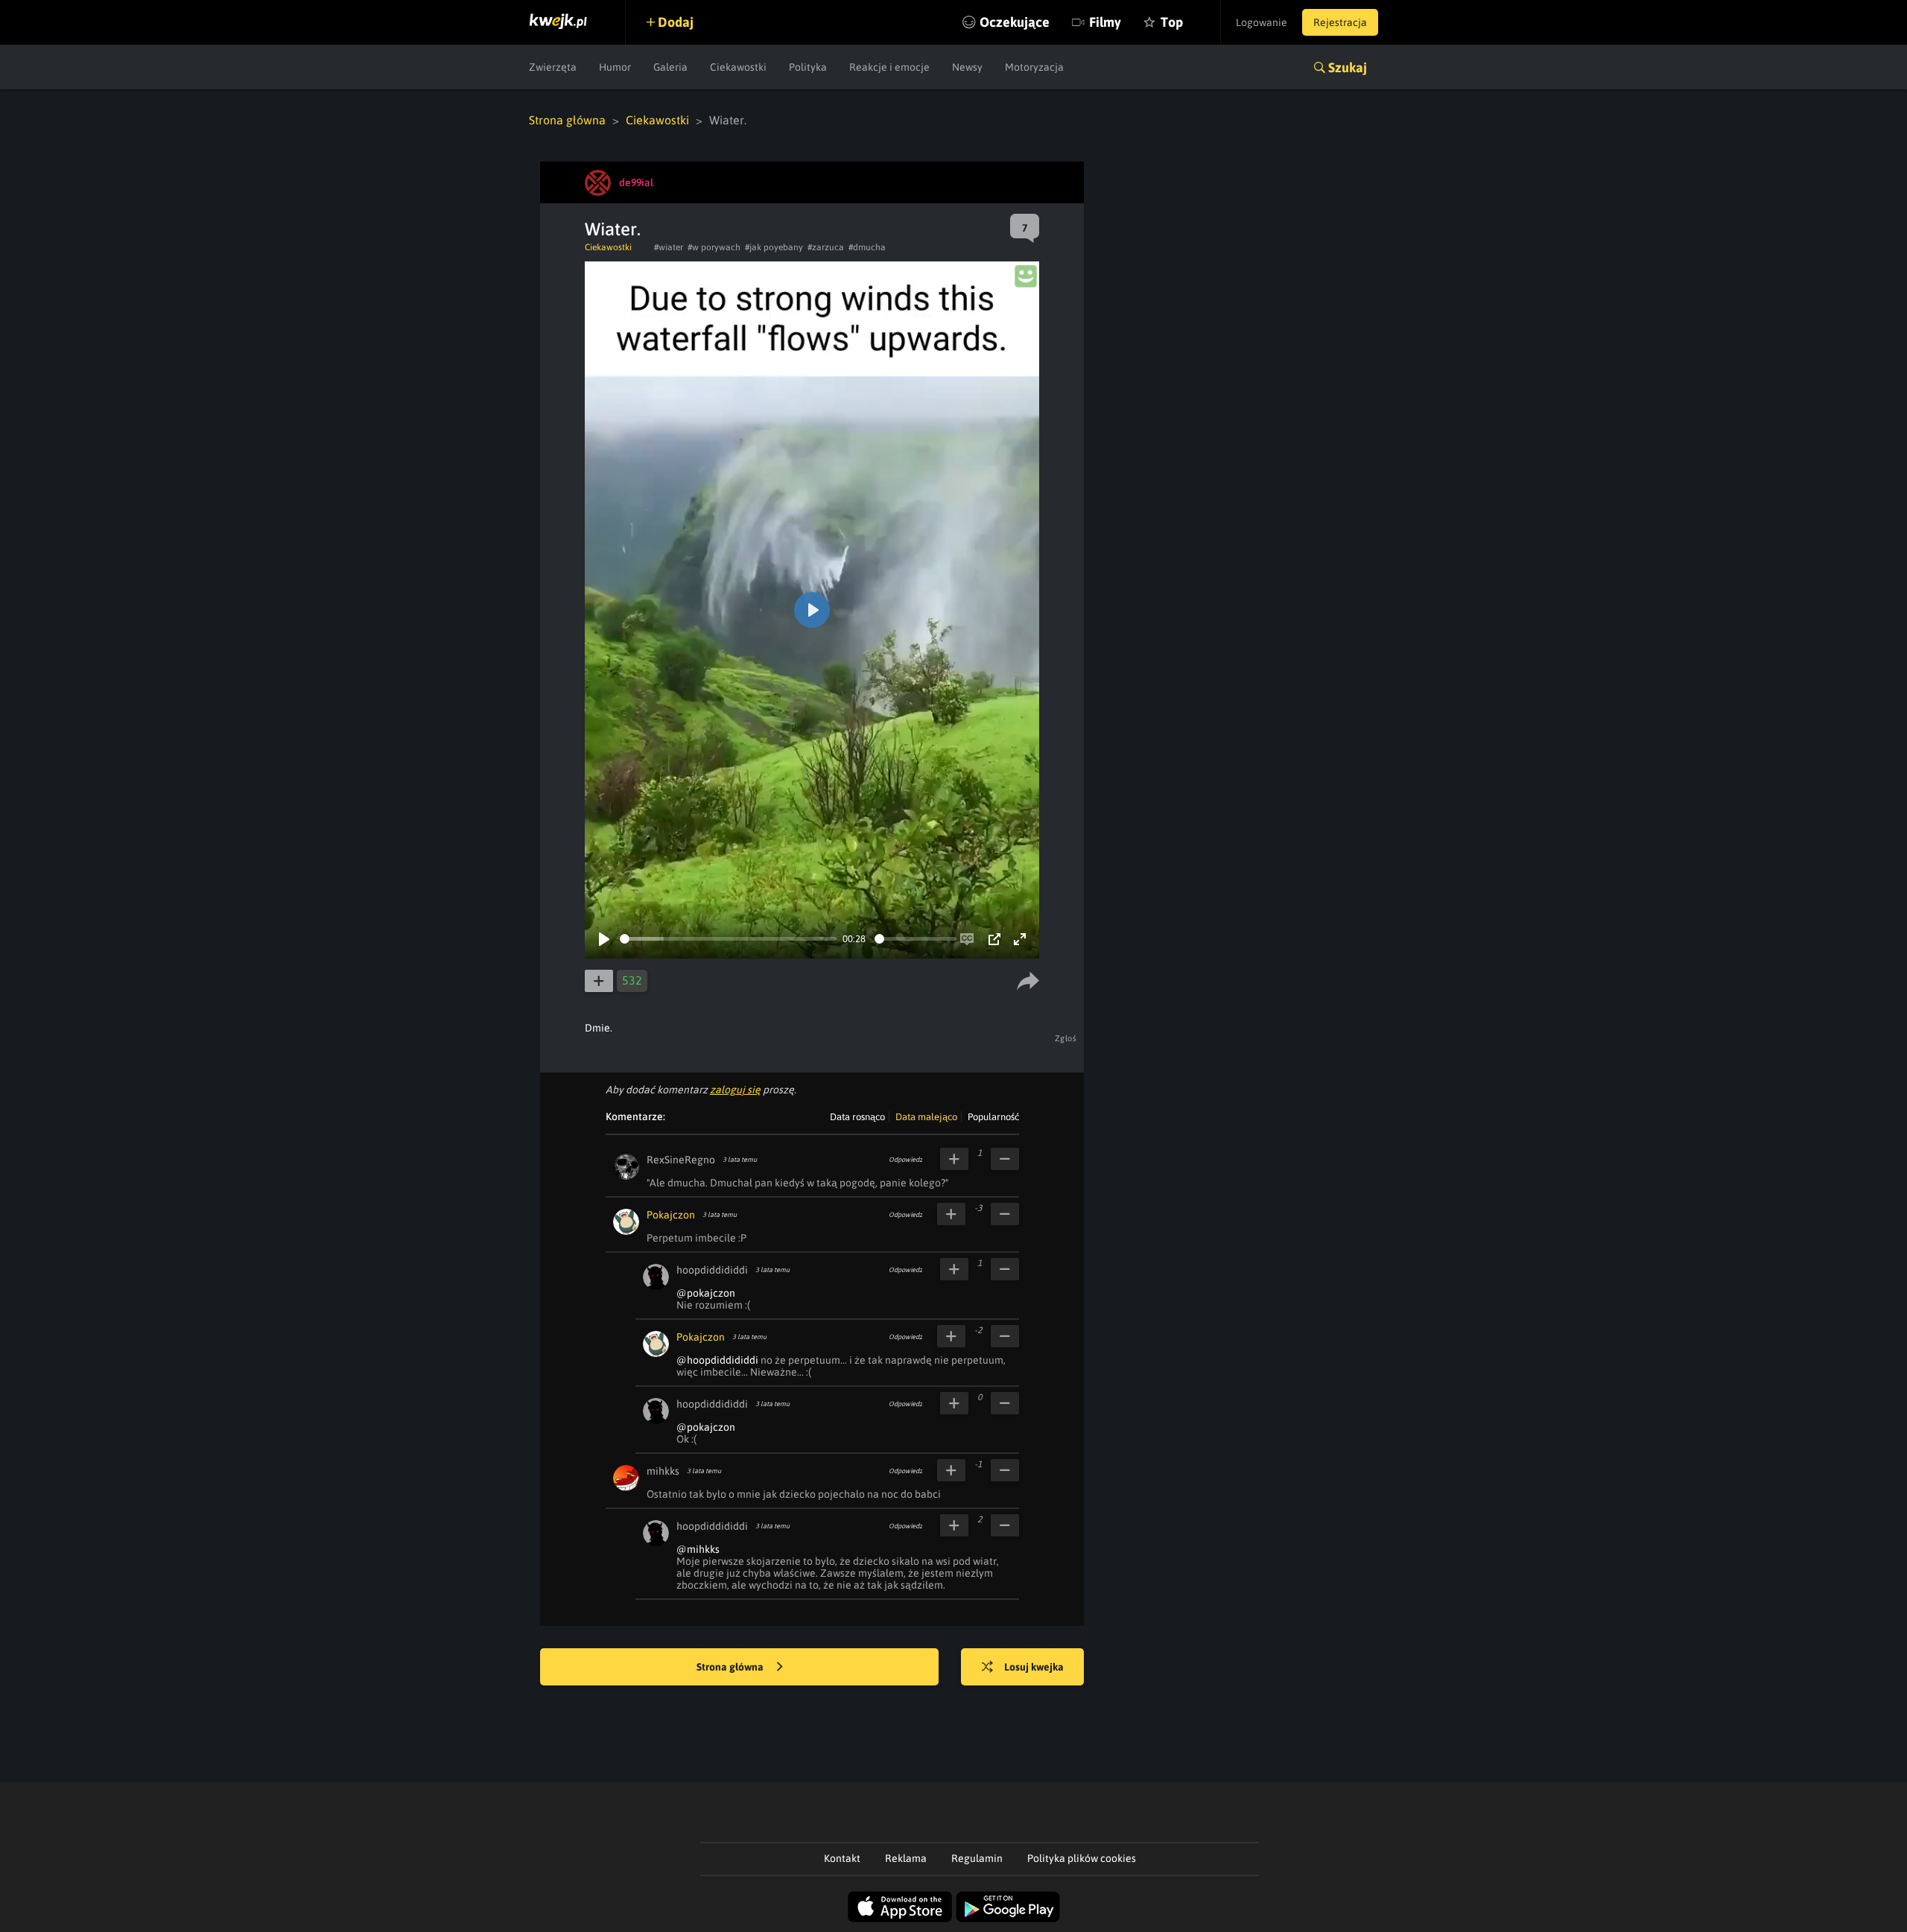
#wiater (669, 247)
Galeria (670, 67)
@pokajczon (706, 1293)
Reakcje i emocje (889, 67)
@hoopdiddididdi (717, 1360)
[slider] (728, 939)
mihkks (663, 1471)
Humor (615, 67)
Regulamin (977, 1858)
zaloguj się (735, 1090)
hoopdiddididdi (712, 1270)
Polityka (808, 67)
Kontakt (842, 1858)
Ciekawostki (738, 67)
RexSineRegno (681, 1160)
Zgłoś (1066, 1038)
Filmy (1105, 22)
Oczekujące (1015, 22)
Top (1172, 22)
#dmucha (867, 247)
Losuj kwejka (1034, 1667)
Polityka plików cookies (1082, 1858)
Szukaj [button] (1348, 67)
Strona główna (567, 120)
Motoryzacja (1034, 67)
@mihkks (698, 1549)
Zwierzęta (553, 67)
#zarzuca (826, 247)
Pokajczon (671, 1215)
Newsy (967, 67)
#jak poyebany (774, 247)
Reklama (906, 1858)
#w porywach (714, 247)
